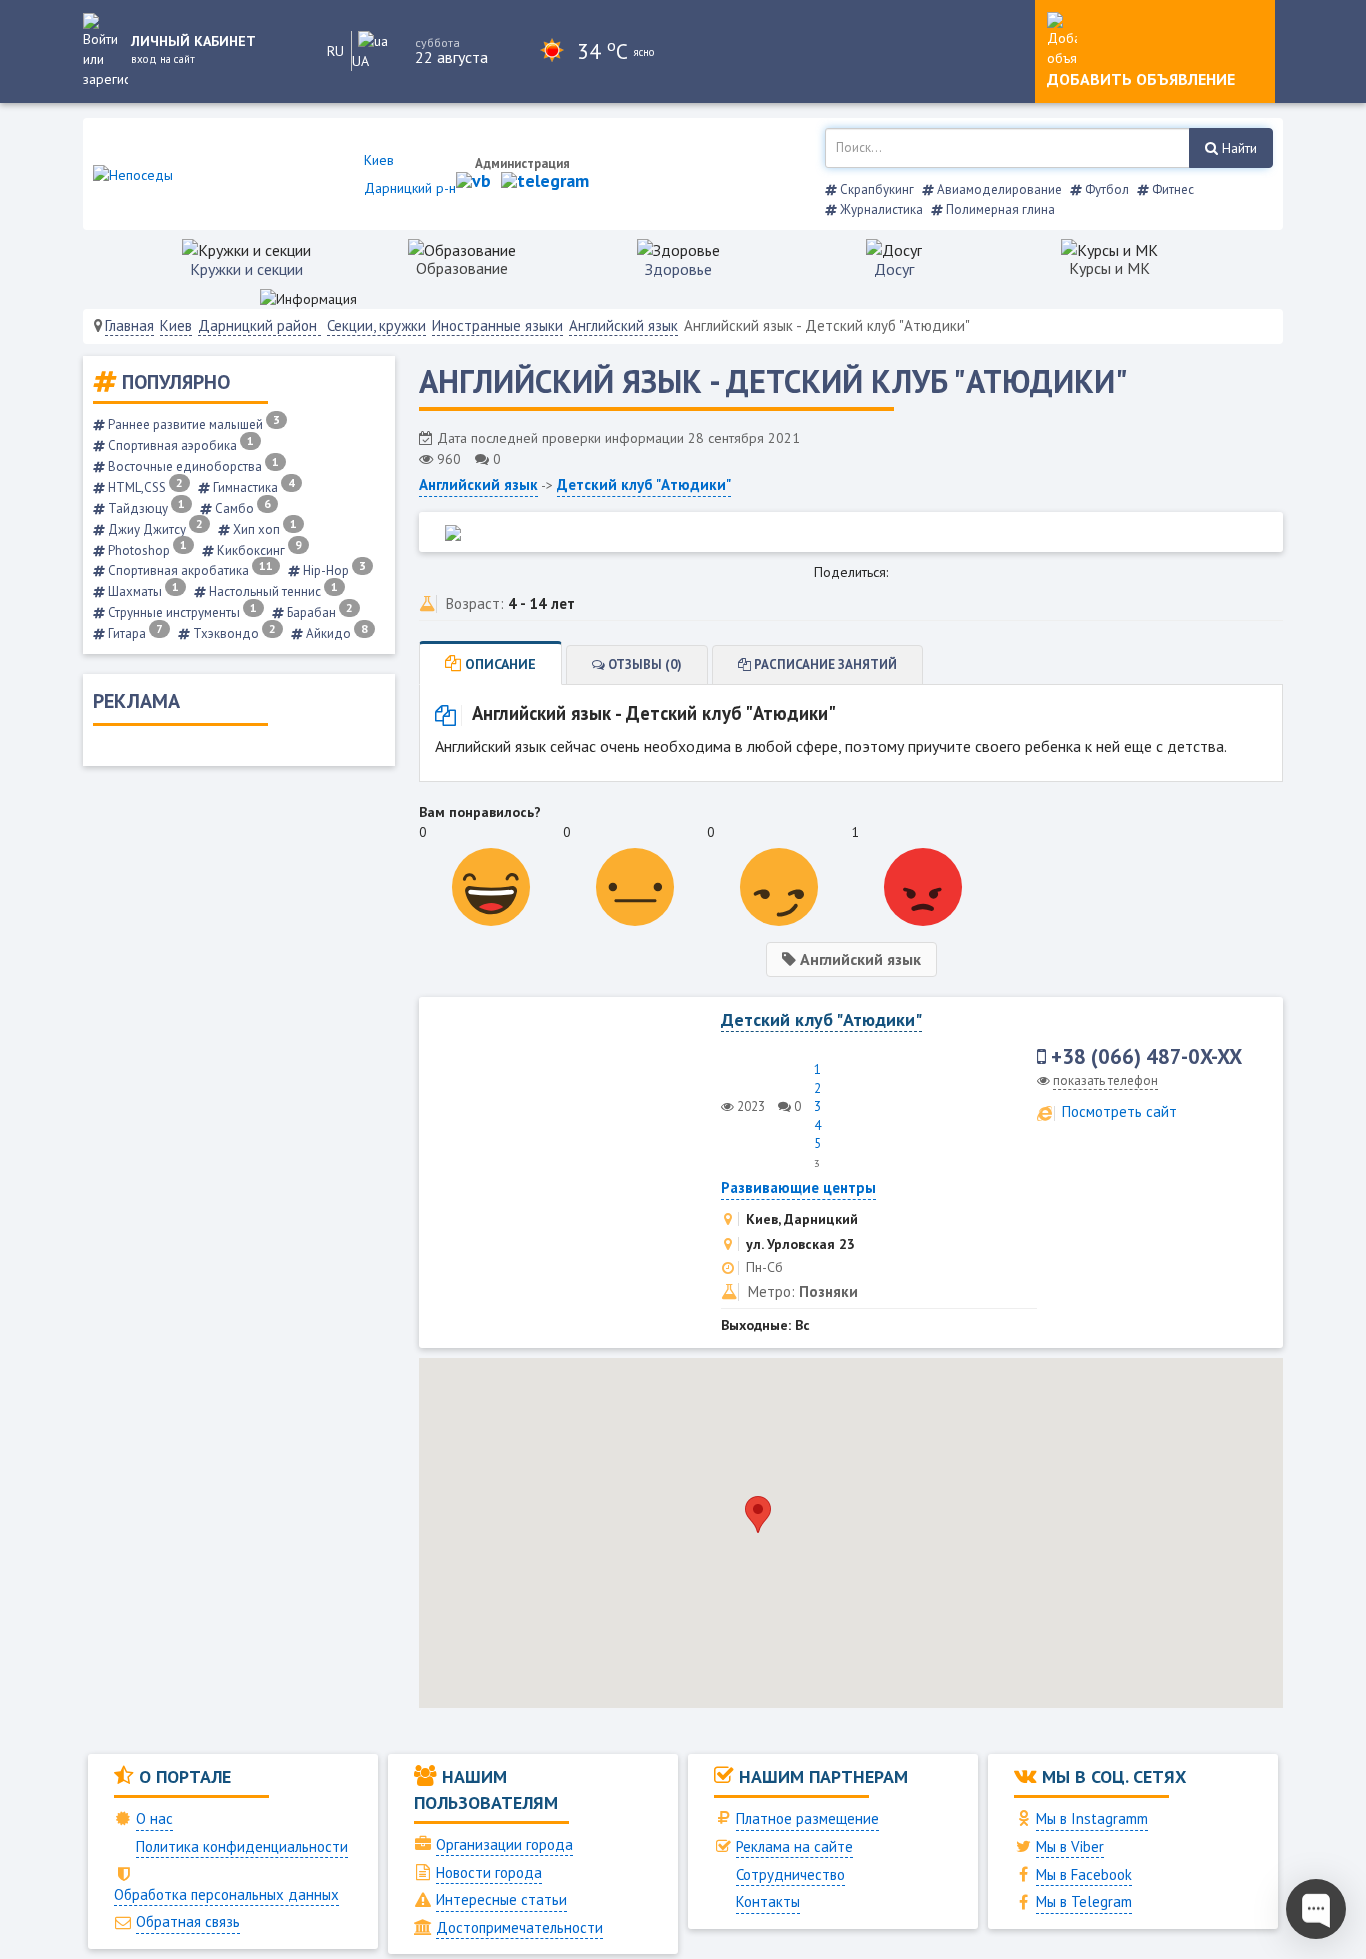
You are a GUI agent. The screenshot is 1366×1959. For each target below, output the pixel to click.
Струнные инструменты (181, 612)
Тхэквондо (233, 633)
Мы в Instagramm (1092, 1818)
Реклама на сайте (794, 1846)
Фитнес (1171, 189)
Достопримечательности (519, 1927)
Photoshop (146, 550)
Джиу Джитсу (154, 529)
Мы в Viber (1070, 1846)
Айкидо (335, 633)
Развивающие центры (798, 1187)
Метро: (771, 1291)
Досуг (894, 269)
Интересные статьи (501, 1899)
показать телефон (1105, 1080)
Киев (176, 325)
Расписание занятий (824, 664)
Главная (129, 325)
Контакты (768, 1901)
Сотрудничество (790, 1874)
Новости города (489, 1872)
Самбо (241, 508)
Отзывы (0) (643, 664)
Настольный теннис (272, 591)
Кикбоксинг (258, 550)
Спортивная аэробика (179, 445)
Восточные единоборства (192, 466)
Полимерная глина (999, 209)
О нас (154, 1818)
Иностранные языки (497, 325)
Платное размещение (807, 1818)
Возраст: (475, 603)
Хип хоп (263, 529)
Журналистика (880, 209)
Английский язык (623, 325)
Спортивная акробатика (189, 570)
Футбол (1105, 189)
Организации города (504, 1844)
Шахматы (142, 591)
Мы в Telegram (1084, 1901)
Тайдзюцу (145, 508)
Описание (498, 664)
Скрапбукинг (875, 189)
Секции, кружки (376, 325)
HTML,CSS (144, 487)
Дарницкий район (259, 325)
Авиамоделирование (998, 189)
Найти (1237, 148)
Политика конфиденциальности (242, 1846)
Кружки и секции (246, 269)
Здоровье (678, 269)
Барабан (318, 612)
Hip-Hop (333, 570)
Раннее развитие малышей (192, 424)
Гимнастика (252, 487)
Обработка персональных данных (226, 1894)
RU (335, 51)
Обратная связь (188, 1921)
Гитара (134, 633)
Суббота (437, 42)
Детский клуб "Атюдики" (644, 484)
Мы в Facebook (1084, 1874)
